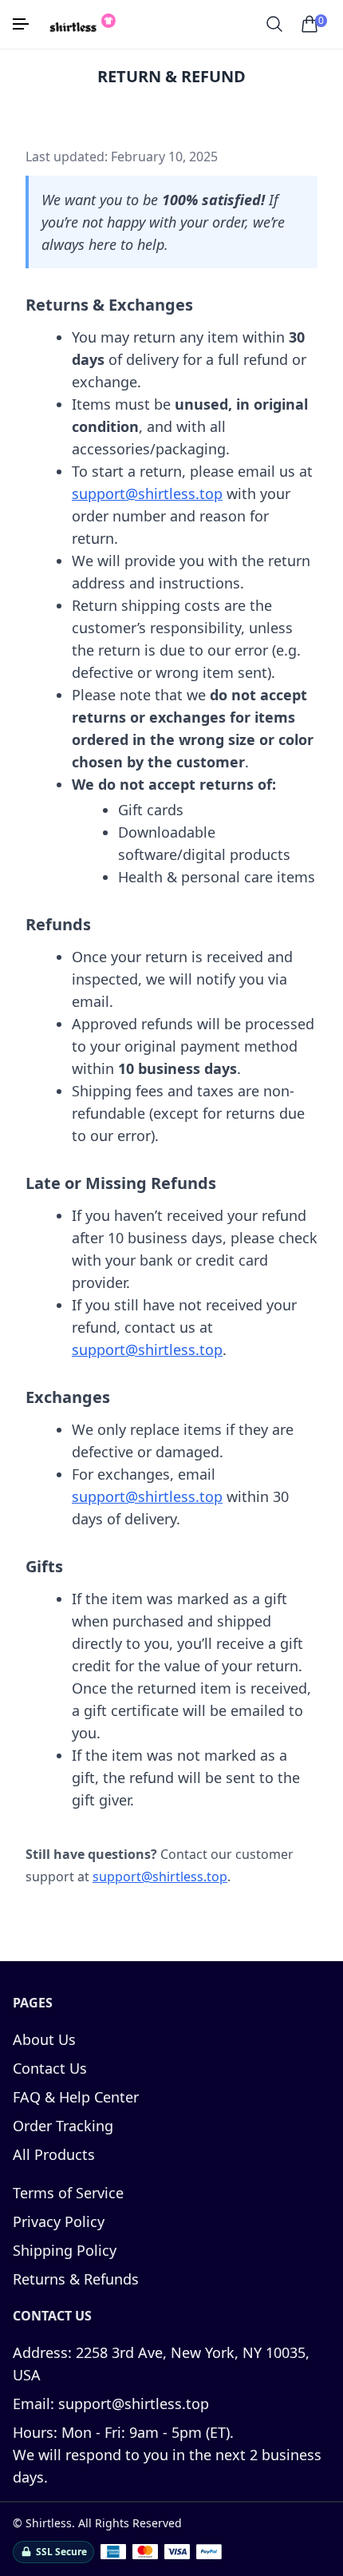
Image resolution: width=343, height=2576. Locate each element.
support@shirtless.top (147, 493)
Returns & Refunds (76, 2279)
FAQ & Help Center (76, 2097)
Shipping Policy (65, 2250)
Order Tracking (63, 2126)
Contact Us (50, 2068)
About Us (44, 2039)
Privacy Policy (59, 2221)
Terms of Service (68, 2193)
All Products (54, 2154)
